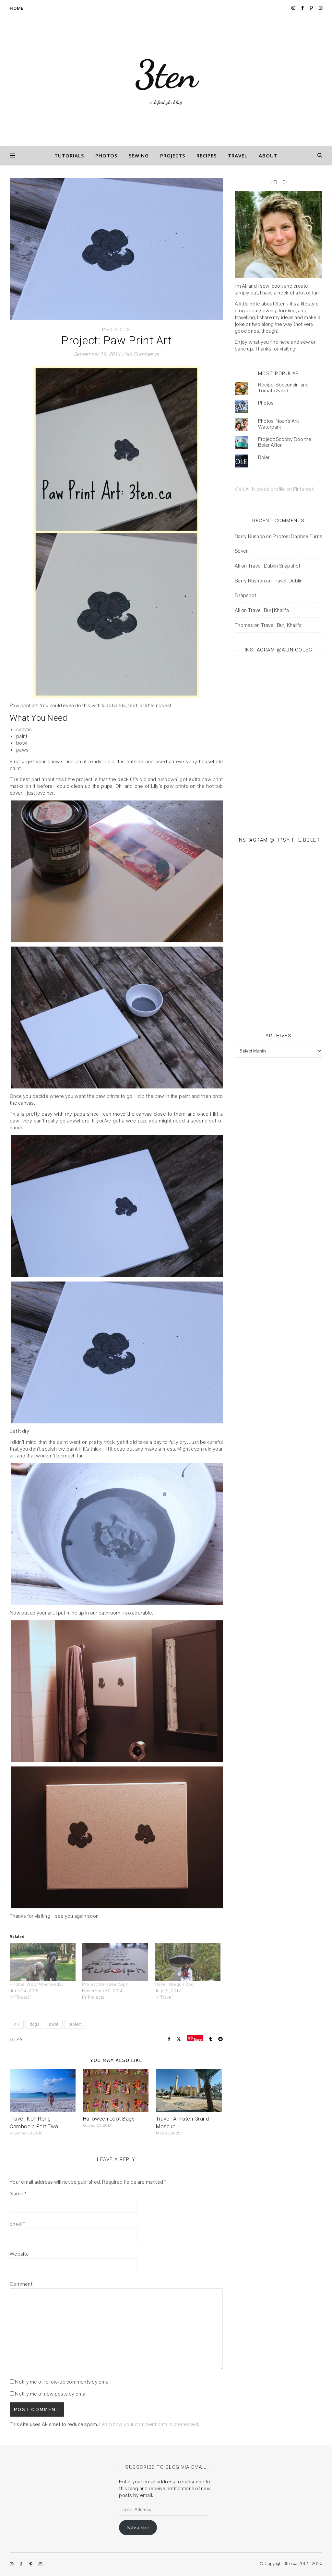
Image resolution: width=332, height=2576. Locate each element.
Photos (106, 155)
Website (19, 2254)
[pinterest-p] (312, 8)
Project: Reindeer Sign (105, 1984)
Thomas (244, 625)
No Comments (142, 354)
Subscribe (138, 2528)
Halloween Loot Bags (109, 2119)
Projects (173, 155)
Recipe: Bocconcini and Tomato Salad (283, 388)
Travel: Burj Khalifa (268, 610)
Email (18, 2224)
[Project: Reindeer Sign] (115, 1962)
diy (17, 2024)
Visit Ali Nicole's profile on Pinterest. (275, 489)
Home (17, 8)
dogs (34, 2024)
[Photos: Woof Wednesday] (43, 1962)
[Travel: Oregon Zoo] (188, 1962)
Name (18, 2194)
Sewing (139, 155)
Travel (238, 155)
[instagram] (294, 8)
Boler (264, 457)
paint (54, 2024)
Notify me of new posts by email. (52, 2394)
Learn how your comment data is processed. (149, 2424)
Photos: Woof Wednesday (37, 1984)
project (75, 2024)
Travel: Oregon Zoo (174, 1984)
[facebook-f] (303, 8)
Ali (19, 2039)
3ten (166, 75)
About (268, 155)
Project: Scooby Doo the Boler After (285, 442)
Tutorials (69, 155)
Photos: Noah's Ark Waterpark (279, 424)
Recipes (207, 155)
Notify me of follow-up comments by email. (63, 2382)
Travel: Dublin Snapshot (274, 566)
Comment (21, 2284)
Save (198, 2039)
